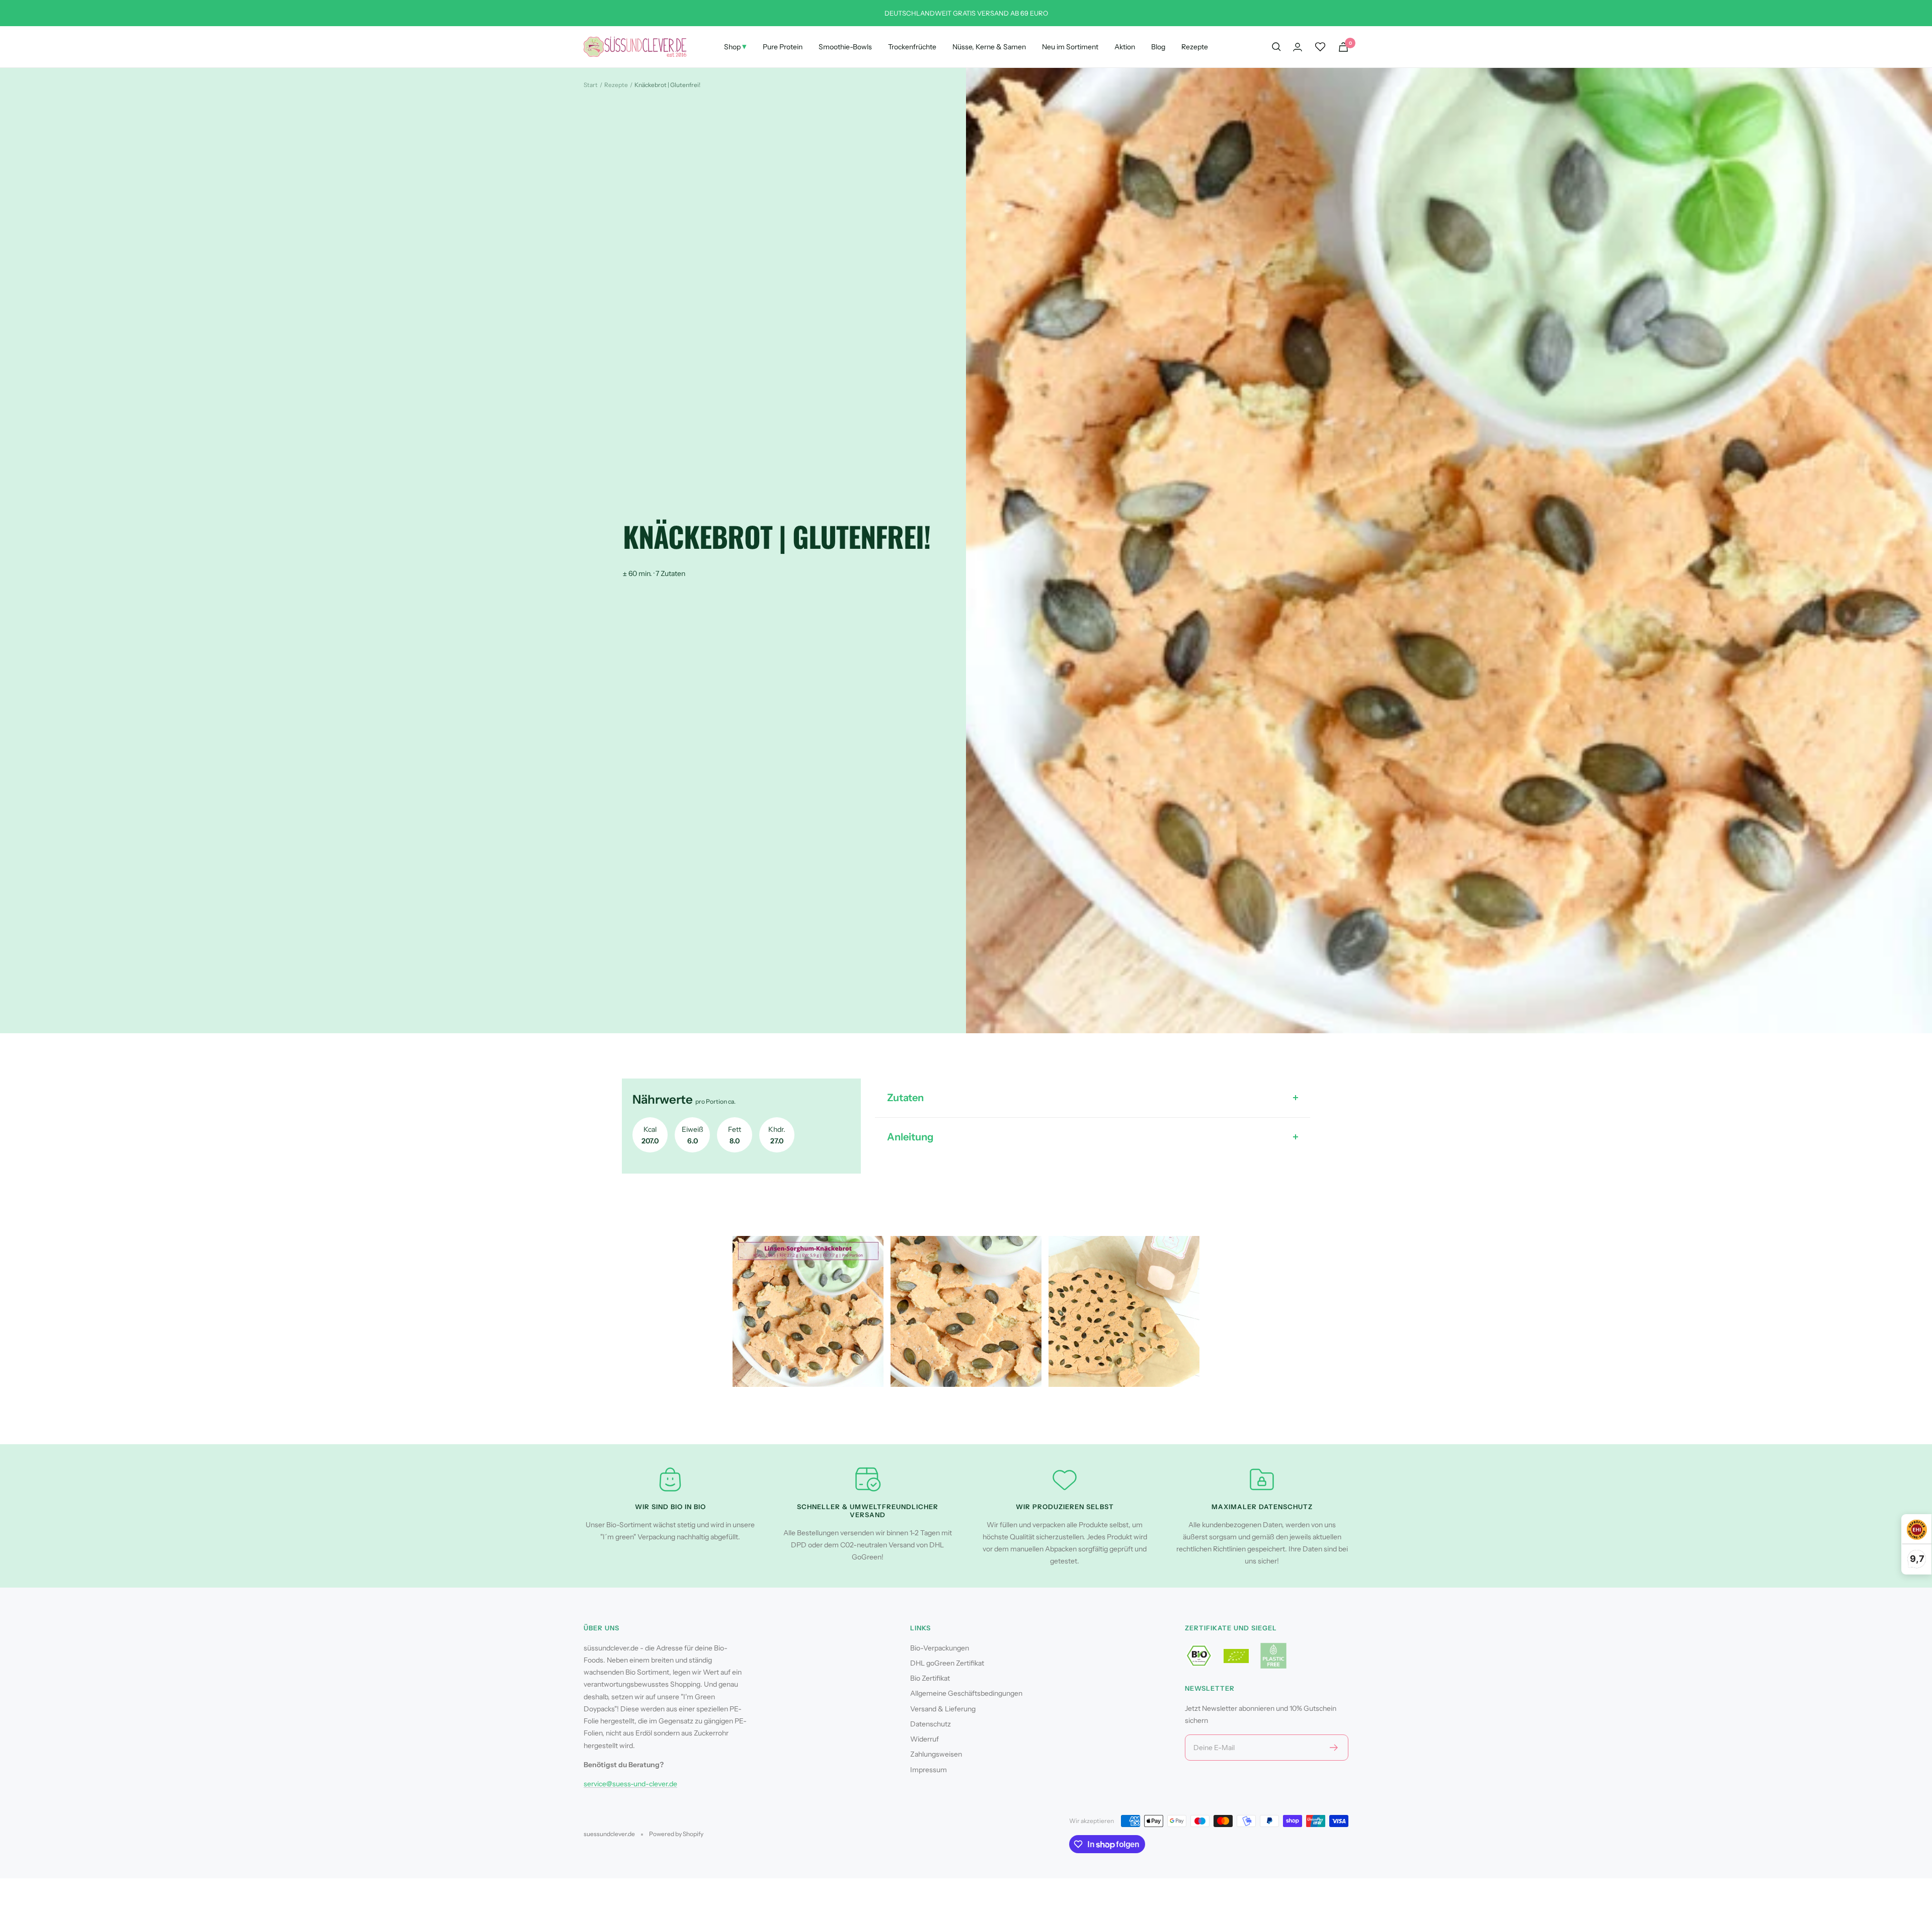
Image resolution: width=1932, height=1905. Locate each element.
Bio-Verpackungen (940, 1648)
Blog (1158, 47)
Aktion (1125, 47)
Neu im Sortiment (1070, 47)
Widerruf (924, 1739)
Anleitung (910, 1137)
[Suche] (1276, 47)
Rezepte (1195, 47)
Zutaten (905, 1098)
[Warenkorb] (1343, 47)
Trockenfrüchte (912, 47)
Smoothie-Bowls (845, 47)
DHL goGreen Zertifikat (947, 1663)
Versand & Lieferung (943, 1709)
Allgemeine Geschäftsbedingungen (966, 1693)
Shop (735, 46)
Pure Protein (783, 47)
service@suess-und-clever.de (630, 1784)
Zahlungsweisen (936, 1754)
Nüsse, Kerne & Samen (989, 47)
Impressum (929, 1770)
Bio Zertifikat (930, 1678)
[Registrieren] (1334, 1748)
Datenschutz (931, 1724)
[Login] (1298, 47)
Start (591, 85)
